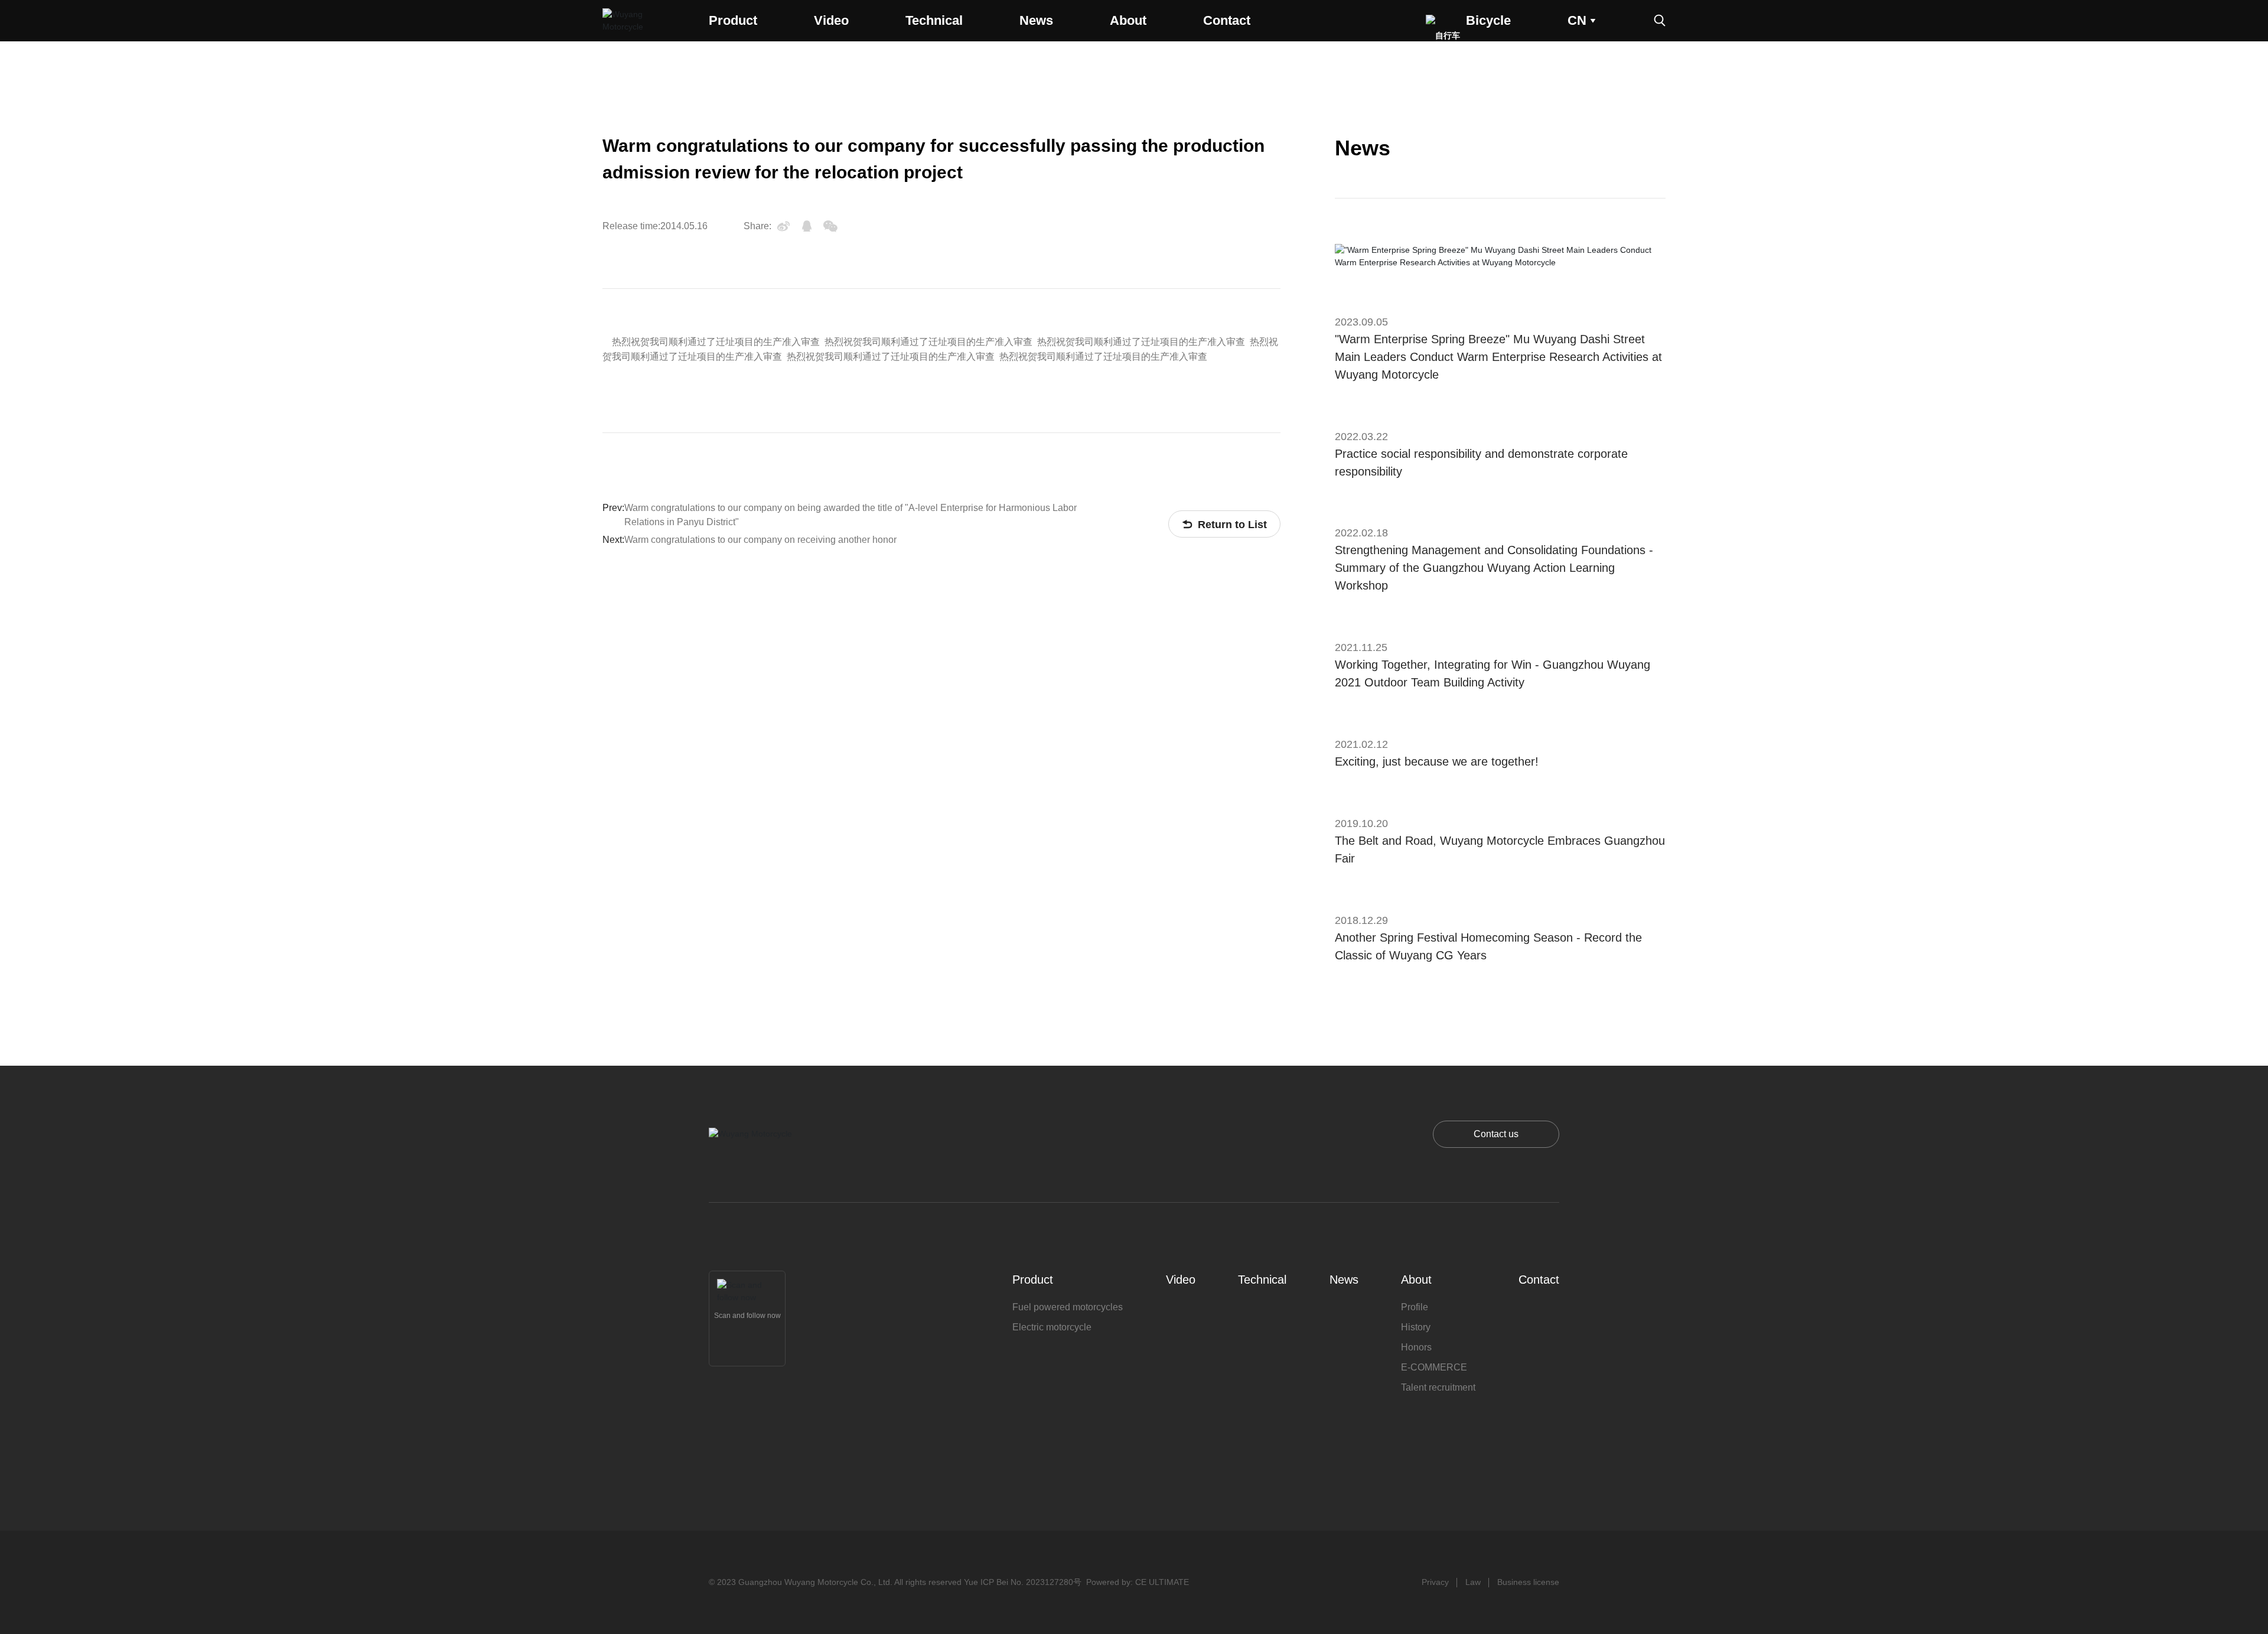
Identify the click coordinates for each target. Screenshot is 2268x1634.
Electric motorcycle (1052, 1327)
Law (1473, 1582)
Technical (934, 20)
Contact (1227, 20)
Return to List (1224, 525)
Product (733, 20)
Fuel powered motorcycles (1068, 1307)
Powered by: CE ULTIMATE (1138, 1582)
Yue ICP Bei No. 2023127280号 (1023, 1582)
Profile (1415, 1307)
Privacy (1435, 1582)
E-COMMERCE (1434, 1367)
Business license (1528, 1582)
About (1128, 20)
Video (831, 20)
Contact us (1496, 1134)
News (1036, 20)
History (1416, 1327)
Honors (1416, 1347)
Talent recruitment (1438, 1387)
